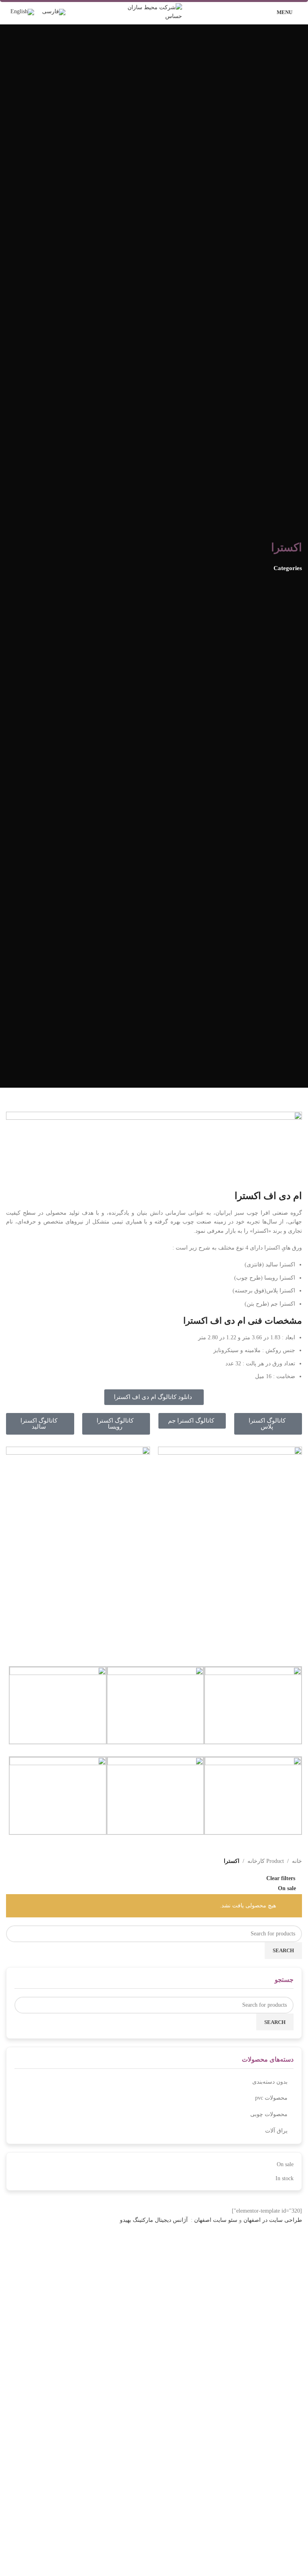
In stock (285, 2178)
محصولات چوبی (269, 2114)
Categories (288, 568)
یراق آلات (276, 2131)
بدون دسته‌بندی (270, 2082)
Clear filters (281, 1878)
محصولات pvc (271, 2098)
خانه (297, 1861)
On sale (285, 2164)
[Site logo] (154, 11)
